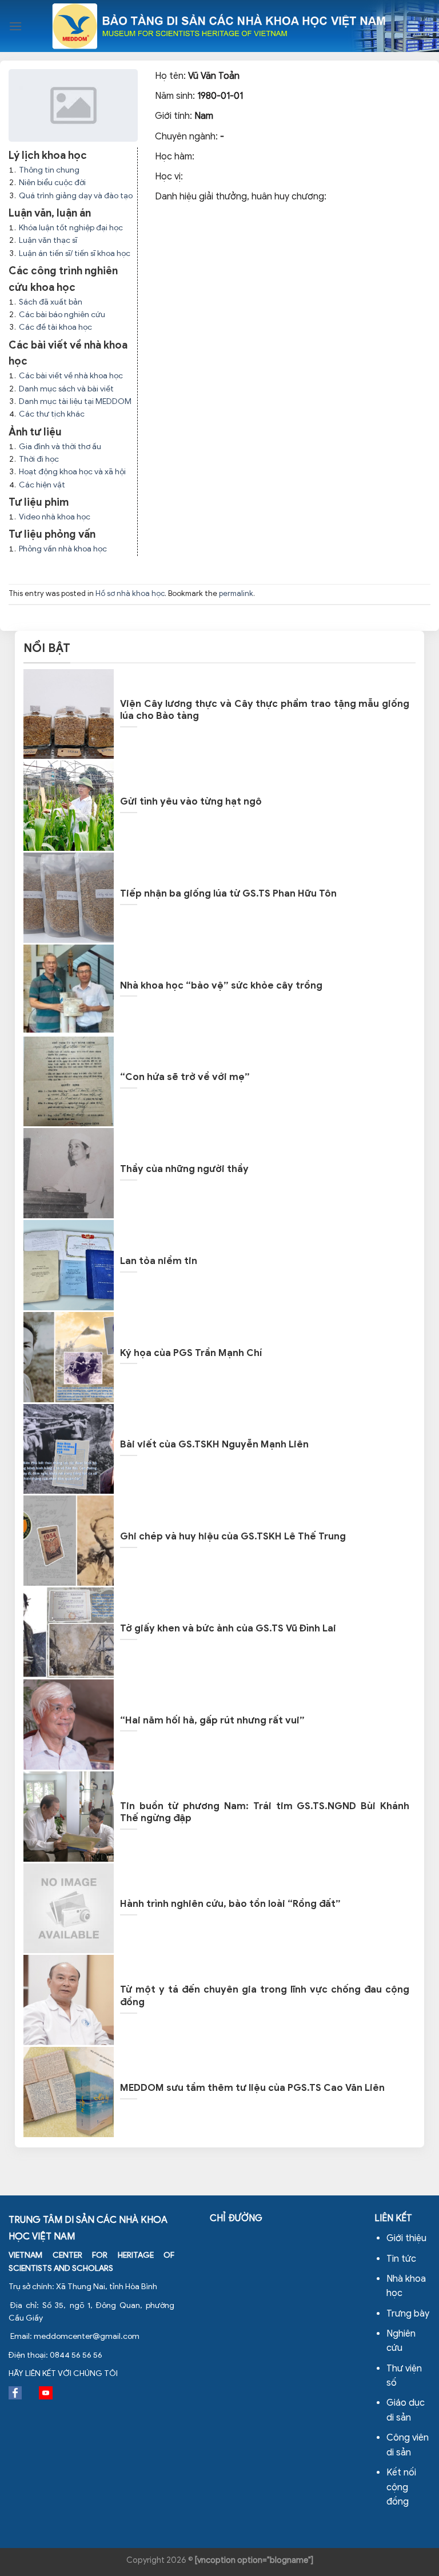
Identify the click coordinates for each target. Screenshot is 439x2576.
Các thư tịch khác (52, 414)
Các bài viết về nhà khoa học (71, 376)
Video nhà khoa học (55, 517)
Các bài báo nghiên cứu (62, 315)
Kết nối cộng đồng (401, 2487)
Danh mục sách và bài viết (66, 389)
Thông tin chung (49, 170)
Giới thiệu (406, 2238)
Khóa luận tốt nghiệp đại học (71, 228)
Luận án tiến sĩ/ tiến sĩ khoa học (75, 253)
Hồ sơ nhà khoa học (130, 594)
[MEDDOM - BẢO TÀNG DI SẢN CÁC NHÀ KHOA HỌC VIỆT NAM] (220, 26)
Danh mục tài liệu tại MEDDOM (75, 401)
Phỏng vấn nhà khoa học (63, 549)
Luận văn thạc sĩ (48, 240)
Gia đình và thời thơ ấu (60, 447)
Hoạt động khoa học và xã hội (72, 472)
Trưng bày (408, 2314)
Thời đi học (39, 459)
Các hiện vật (42, 485)
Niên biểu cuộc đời (52, 183)
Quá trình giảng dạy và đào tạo (76, 196)
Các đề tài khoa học (55, 327)
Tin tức (401, 2259)
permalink (236, 594)
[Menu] (15, 26)
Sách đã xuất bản (51, 302)
